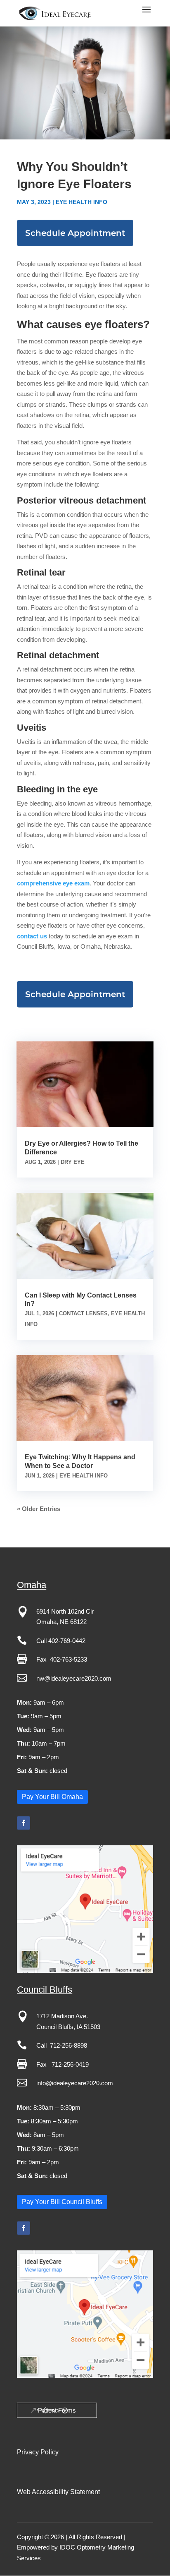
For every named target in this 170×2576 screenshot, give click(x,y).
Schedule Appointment (75, 233)
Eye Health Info (81, 202)
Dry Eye (73, 1162)
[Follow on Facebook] (24, 1823)
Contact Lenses (83, 1313)
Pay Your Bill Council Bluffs (62, 2202)
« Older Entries (39, 1509)
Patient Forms (57, 2410)
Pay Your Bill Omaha (52, 1797)
